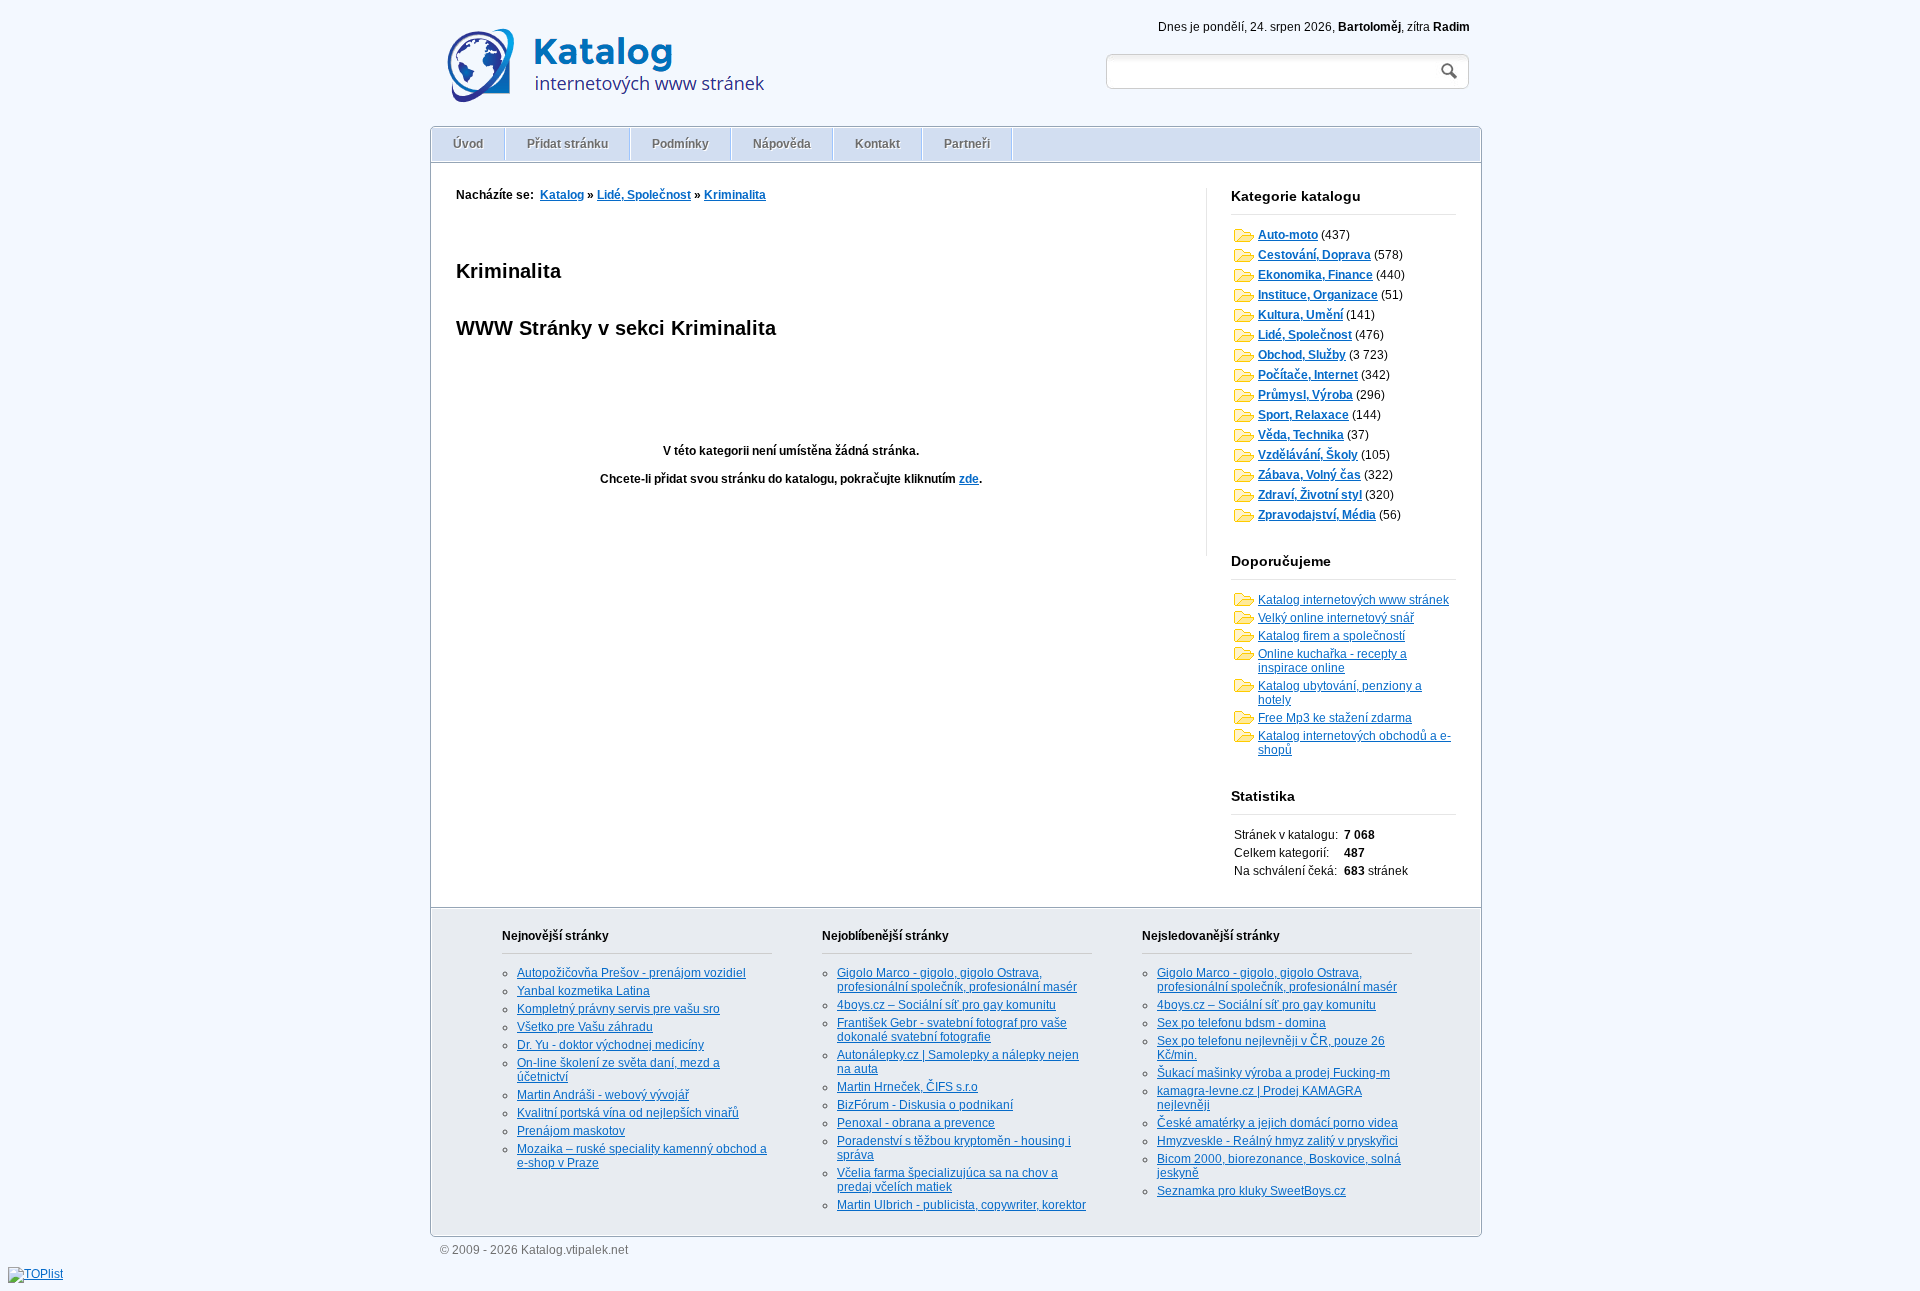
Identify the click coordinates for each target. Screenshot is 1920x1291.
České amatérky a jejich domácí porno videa (1277, 1123)
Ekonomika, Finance (1315, 275)
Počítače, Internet (1308, 375)
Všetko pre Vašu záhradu (585, 1027)
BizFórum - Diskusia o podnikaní (925, 1105)
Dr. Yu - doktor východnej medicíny (610, 1045)
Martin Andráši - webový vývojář (603, 1095)
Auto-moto (1288, 235)
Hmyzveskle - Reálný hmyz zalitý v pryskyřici (1277, 1141)
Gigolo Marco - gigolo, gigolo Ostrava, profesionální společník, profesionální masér (957, 980)
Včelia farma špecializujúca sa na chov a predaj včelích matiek (947, 1180)
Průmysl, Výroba (1305, 395)
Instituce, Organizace (1318, 295)
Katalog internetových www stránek (1353, 600)
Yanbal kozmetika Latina (583, 991)
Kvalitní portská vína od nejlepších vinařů (628, 1113)
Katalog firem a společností (1331, 636)
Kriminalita (735, 195)
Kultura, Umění (1300, 315)
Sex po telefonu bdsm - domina (1241, 1023)
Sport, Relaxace (1303, 415)
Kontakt (877, 144)
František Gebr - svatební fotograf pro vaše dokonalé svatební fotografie (952, 1030)
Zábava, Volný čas (1309, 475)
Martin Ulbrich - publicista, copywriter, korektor (961, 1205)
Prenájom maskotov (571, 1131)
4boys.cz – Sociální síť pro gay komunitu (946, 1005)
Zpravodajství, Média (1317, 515)
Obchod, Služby (1302, 355)
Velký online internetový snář (1336, 618)
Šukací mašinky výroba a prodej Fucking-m (1273, 1073)
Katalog (562, 195)
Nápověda (782, 144)
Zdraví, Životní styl (1310, 495)
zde (969, 479)
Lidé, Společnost (644, 195)
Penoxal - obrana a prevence (916, 1123)
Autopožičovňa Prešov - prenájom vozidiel (631, 973)
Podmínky (680, 144)
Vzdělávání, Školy (1308, 455)
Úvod (468, 144)
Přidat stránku (567, 144)
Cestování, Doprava (1314, 255)
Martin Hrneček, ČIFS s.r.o (907, 1087)
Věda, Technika (1301, 435)
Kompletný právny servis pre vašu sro (618, 1009)
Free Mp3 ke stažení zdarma (1335, 718)
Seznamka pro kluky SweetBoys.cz (1251, 1191)
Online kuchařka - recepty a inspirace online (1332, 661)
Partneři (967, 144)
